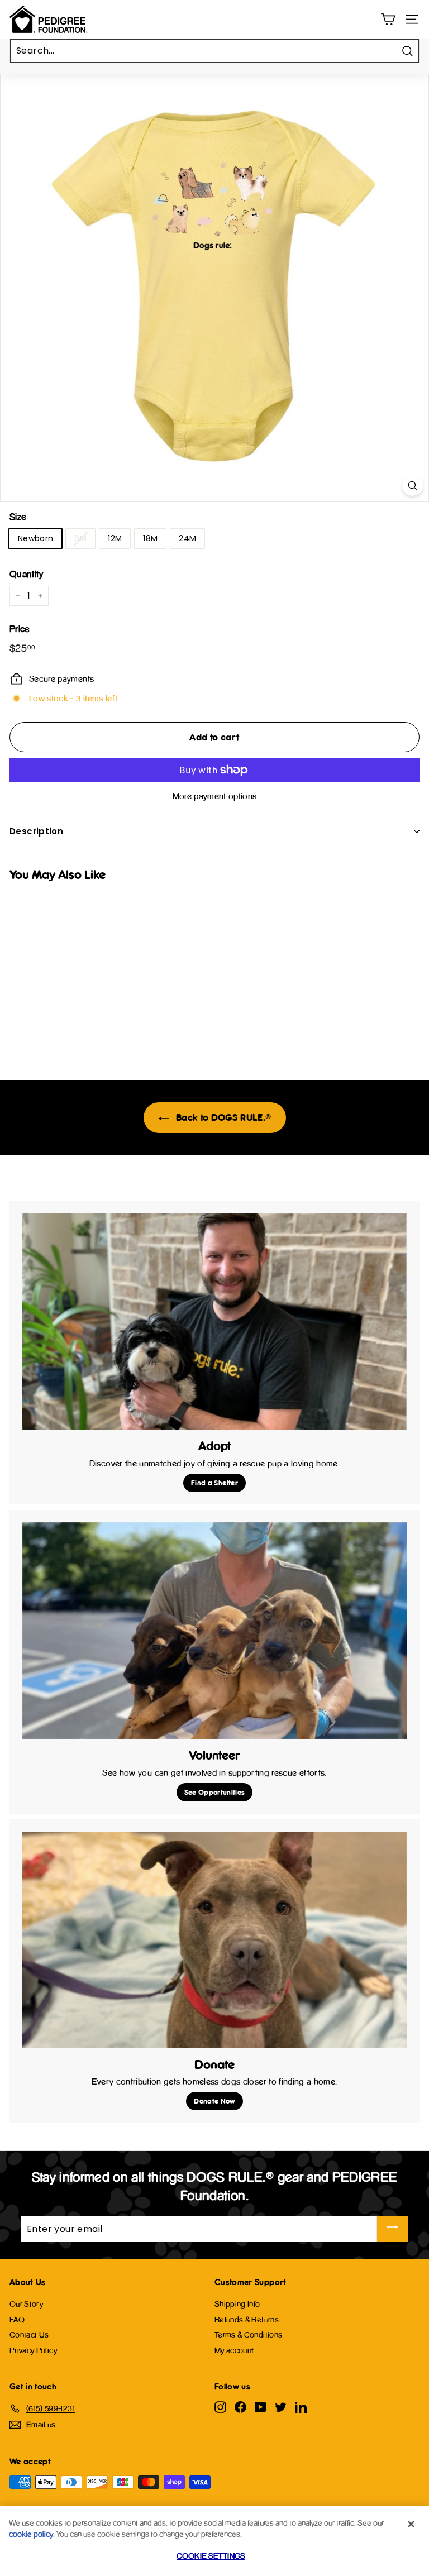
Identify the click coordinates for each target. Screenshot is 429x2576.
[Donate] (214, 1940)
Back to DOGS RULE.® (223, 1117)
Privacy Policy (33, 2350)
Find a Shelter (214, 1483)
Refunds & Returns (247, 2319)
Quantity (27, 574)
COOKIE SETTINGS (211, 2556)
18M (150, 538)
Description (36, 831)
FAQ (17, 2319)
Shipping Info (237, 2304)
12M (115, 538)
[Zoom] (413, 486)
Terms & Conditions (248, 2334)
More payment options (215, 796)
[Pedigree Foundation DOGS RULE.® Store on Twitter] (281, 2407)
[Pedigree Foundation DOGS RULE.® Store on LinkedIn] (301, 2407)
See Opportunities (215, 1792)
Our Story (26, 2304)
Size (18, 517)
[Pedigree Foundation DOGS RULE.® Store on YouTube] (261, 2407)
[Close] (411, 2524)
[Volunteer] (214, 1631)
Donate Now (214, 2101)
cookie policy (31, 2534)
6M (80, 538)
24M (187, 538)
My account (234, 2350)
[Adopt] (214, 1321)
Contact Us (29, 2334)
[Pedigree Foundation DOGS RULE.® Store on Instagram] (220, 2407)
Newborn (35, 538)
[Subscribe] (393, 2229)
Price (20, 629)
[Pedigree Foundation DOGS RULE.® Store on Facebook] (240, 2407)
